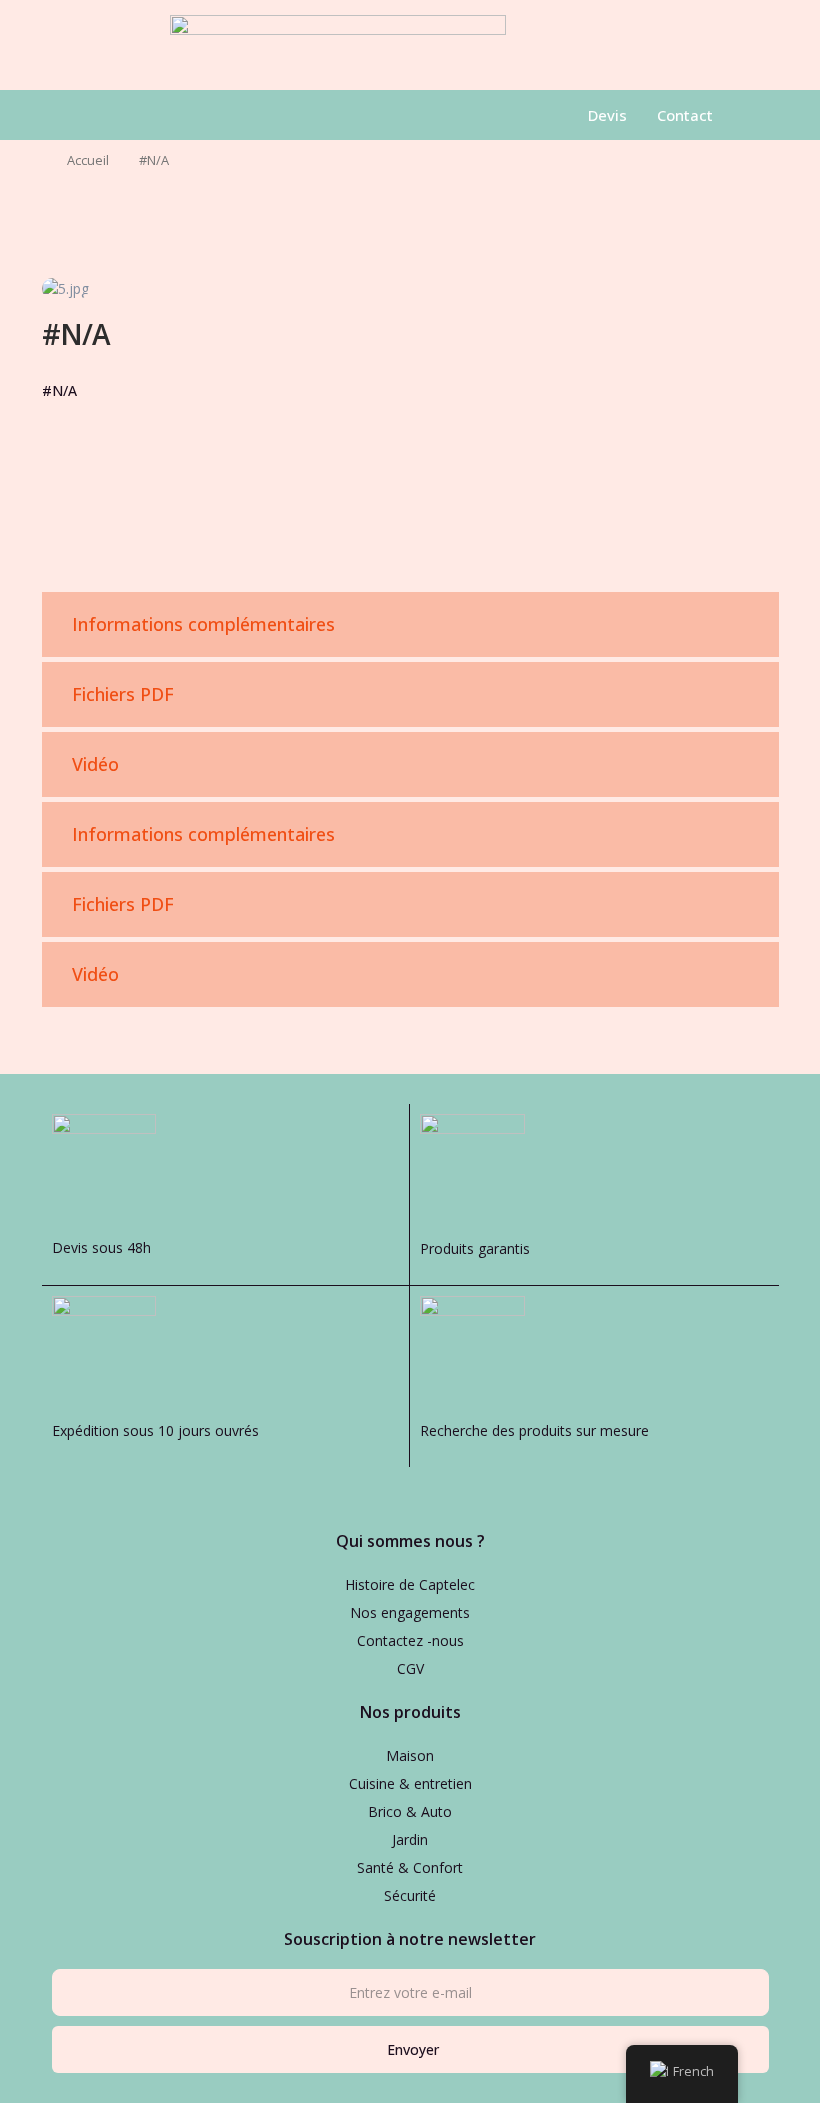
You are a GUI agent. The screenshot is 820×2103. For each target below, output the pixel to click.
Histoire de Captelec (410, 1584)
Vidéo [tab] (95, 764)
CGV (410, 1668)
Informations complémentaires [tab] (203, 624)
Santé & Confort (410, 1867)
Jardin (410, 1839)
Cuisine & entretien (410, 1783)
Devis (607, 115)
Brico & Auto (410, 1811)
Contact (685, 115)
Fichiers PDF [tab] (123, 694)
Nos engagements (410, 1612)
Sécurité (410, 1895)
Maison (410, 1755)
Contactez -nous (410, 1640)
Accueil (88, 160)
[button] (120, 115)
